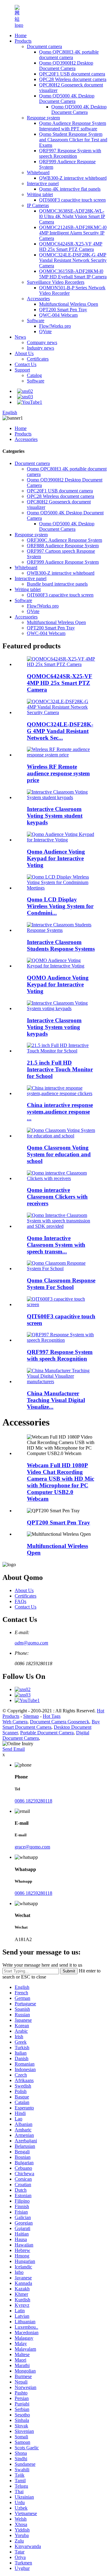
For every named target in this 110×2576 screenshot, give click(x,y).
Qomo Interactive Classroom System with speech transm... (56, 1245)
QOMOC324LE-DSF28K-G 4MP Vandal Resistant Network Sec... (60, 731)
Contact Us (26, 364)
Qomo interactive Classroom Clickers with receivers (57, 1197)
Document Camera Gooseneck (60, 1722)
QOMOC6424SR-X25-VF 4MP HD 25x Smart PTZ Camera (71, 247)
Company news (42, 342)
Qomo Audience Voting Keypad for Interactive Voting (56, 858)
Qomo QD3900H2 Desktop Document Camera (66, 66)
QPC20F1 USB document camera (72, 74)
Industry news (40, 348)
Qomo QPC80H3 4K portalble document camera (69, 55)
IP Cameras (38, 205)
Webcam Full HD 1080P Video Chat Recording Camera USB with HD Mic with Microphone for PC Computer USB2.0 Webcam (61, 1482)
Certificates (38, 359)
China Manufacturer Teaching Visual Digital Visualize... (56, 1400)
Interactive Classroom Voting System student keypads (55, 816)
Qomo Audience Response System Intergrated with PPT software (73, 126)
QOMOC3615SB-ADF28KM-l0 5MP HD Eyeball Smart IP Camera (73, 274)
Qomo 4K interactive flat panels (70, 189)
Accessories (38, 299)
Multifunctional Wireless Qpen (69, 304)
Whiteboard (38, 173)
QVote (45, 331)
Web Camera (15, 1722)
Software (36, 321)
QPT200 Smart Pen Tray (63, 310)
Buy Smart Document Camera (51, 1724)
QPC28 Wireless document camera (73, 79)
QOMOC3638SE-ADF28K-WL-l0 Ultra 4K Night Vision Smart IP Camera (72, 216)
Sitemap (31, 1716)
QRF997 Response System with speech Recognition (70, 153)
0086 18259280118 (33, 1801)
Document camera (44, 46)
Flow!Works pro (55, 326)
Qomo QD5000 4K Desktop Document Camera (67, 99)
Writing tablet (40, 194)
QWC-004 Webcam (58, 315)
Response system (43, 118)
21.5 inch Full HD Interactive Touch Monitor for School (60, 1069)
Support (22, 370)
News (20, 337)
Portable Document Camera (47, 1733)
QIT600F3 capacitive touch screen (72, 200)
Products (23, 41)
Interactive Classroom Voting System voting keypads (54, 1027)
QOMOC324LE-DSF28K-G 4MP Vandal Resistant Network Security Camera (73, 260)
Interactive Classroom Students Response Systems (61, 945)
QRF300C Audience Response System (64, 540)
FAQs (20, 1601)
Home (21, 35)
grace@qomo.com (32, 1847)
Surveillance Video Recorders (56, 282)
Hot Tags (52, 1716)
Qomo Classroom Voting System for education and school (59, 1154)
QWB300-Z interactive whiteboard (73, 178)
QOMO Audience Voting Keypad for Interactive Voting (58, 984)
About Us (24, 353)
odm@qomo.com (31, 1643)
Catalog (34, 375)
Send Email (14, 1749)
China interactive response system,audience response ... (60, 1112)
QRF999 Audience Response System (63, 562)
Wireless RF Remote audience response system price (58, 773)
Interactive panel (43, 183)
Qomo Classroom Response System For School (61, 1284)
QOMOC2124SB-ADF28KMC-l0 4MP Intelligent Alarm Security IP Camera (73, 233)
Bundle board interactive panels (57, 584)
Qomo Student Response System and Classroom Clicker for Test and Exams (73, 140)
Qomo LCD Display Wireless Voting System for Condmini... (60, 906)
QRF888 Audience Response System (63, 546)
